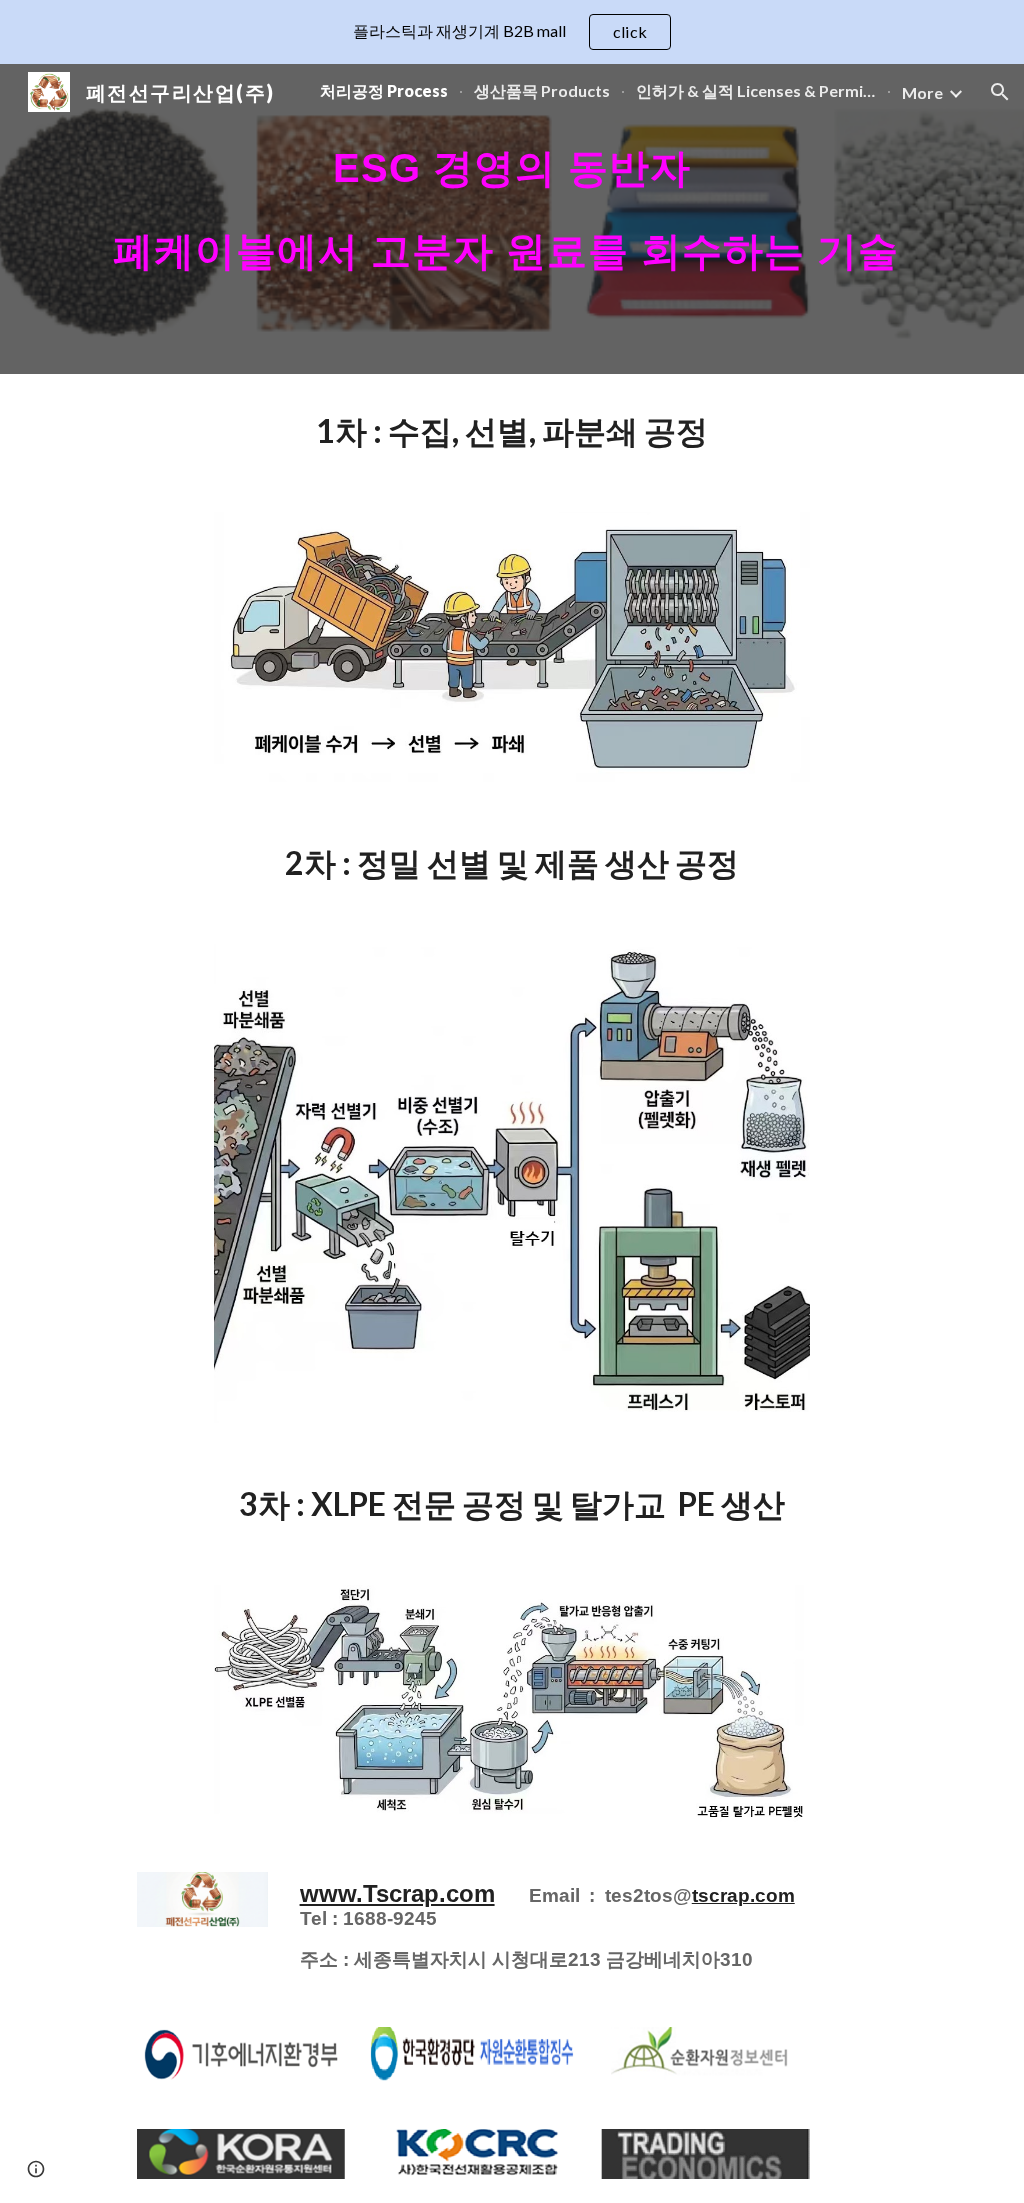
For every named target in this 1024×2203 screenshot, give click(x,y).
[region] (512, 32)
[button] (1000, 92)
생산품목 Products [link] (542, 90)
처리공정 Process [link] (384, 90)
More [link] (922, 92)
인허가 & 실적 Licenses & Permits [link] (756, 90)
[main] (512, 219)
